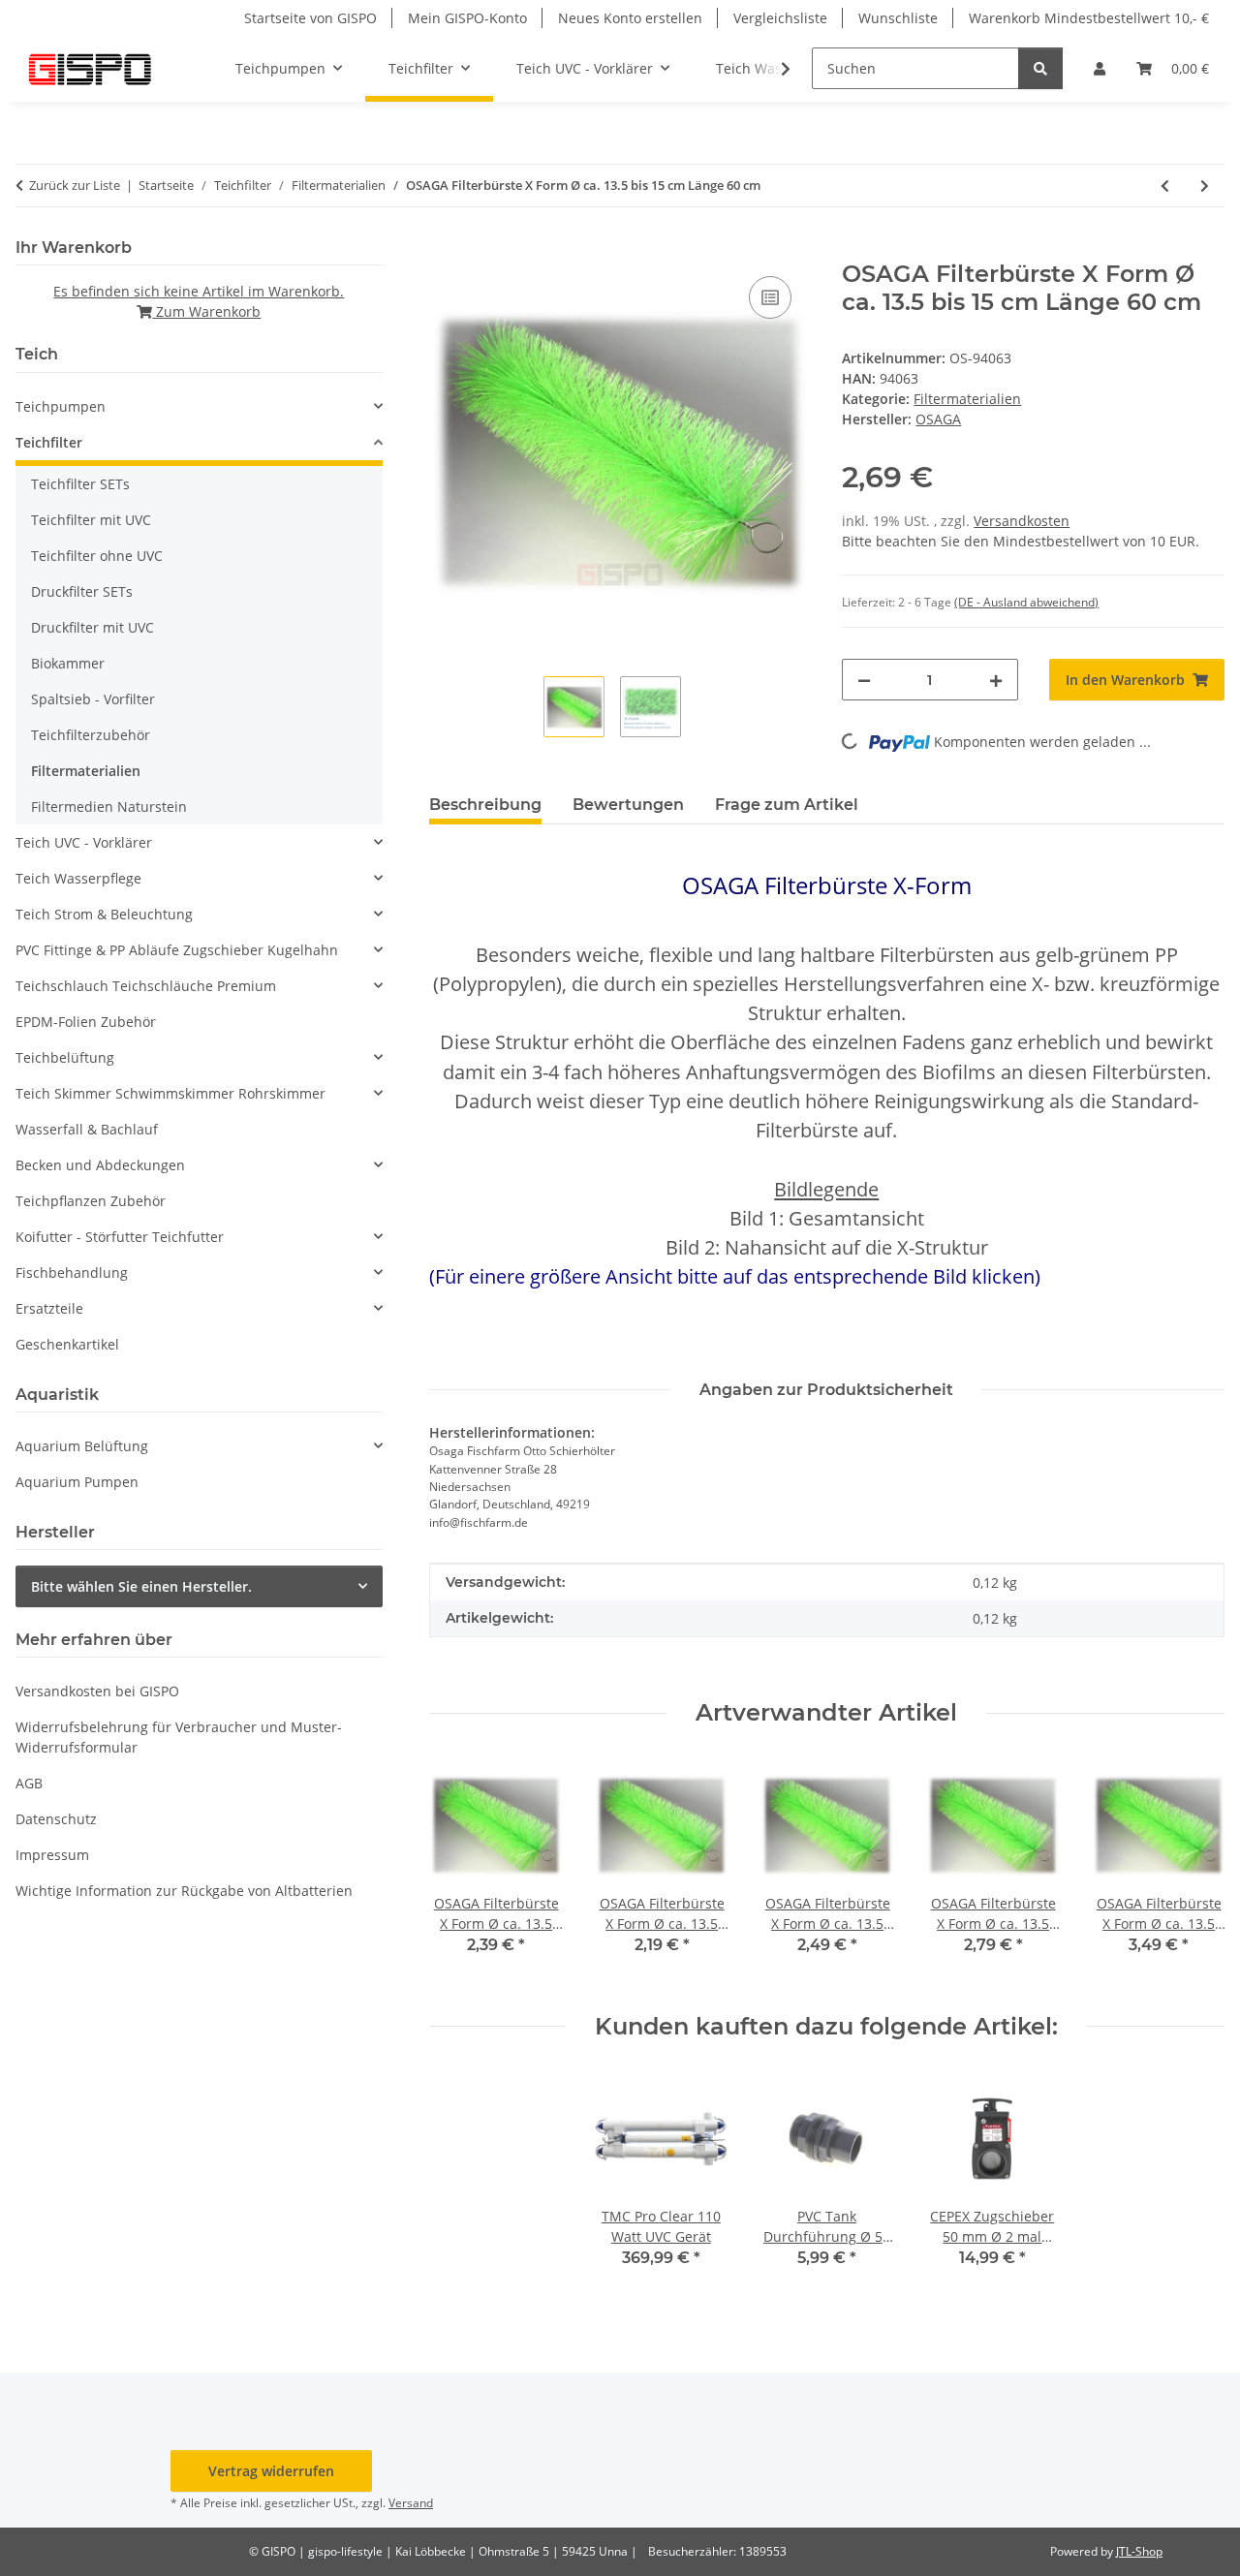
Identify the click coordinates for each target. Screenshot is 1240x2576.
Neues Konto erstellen (630, 18)
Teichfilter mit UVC (91, 520)
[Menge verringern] (864, 680)
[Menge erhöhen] (996, 680)
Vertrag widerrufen (271, 2471)
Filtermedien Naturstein (109, 807)
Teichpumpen (61, 406)
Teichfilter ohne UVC (97, 556)
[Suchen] (1040, 68)
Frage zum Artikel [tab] (787, 805)
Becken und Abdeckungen (100, 1165)
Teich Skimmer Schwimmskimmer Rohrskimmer (170, 1093)
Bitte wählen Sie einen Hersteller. (141, 1586)
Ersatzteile (49, 1308)
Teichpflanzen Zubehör (91, 1201)
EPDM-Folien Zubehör (86, 1022)
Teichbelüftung (65, 1057)
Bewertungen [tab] (628, 805)
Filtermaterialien (967, 399)
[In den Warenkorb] (445, 250)
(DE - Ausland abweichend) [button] (1026, 602)
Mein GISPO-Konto (467, 18)
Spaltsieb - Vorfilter (93, 699)
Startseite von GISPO (310, 18)
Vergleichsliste (780, 18)
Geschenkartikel (67, 1344)
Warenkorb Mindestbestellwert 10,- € (1089, 18)
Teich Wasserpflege (78, 878)
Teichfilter (49, 442)
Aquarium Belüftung (82, 1446)
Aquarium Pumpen (77, 1482)
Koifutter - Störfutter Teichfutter (120, 1237)
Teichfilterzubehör (91, 735)
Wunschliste (898, 18)
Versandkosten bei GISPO (97, 1691)
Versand (411, 2503)
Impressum (52, 1855)
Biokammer (68, 663)
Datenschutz (56, 1819)
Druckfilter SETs (82, 591)
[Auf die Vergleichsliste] (770, 297)
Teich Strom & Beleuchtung (104, 914)
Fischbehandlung (72, 1272)
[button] (1100, 68)
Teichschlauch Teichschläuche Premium (146, 986)
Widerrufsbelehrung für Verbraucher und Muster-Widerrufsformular (179, 1737)
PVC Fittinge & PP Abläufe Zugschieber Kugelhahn (177, 950)
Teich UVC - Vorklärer (84, 842)
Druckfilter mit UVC (93, 627)
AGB (29, 1783)
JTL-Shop (1139, 2551)
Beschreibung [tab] (485, 805)
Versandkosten (1022, 521)
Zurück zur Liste (75, 185)
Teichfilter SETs (80, 484)
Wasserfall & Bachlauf (87, 1129)
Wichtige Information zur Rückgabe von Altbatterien (184, 1891)
